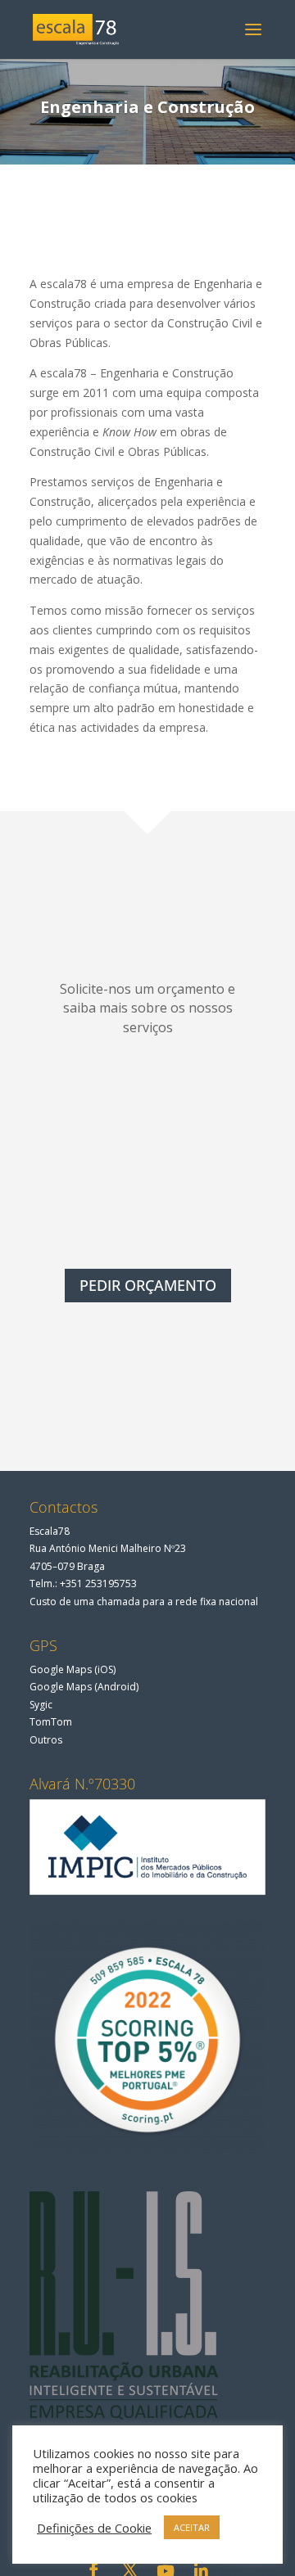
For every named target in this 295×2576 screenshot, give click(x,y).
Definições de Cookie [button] (94, 2528)
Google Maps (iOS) (73, 1669)
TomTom (51, 1722)
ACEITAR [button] (192, 2527)
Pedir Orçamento (148, 1285)
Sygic (41, 1705)
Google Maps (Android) (84, 1687)
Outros (46, 1740)
